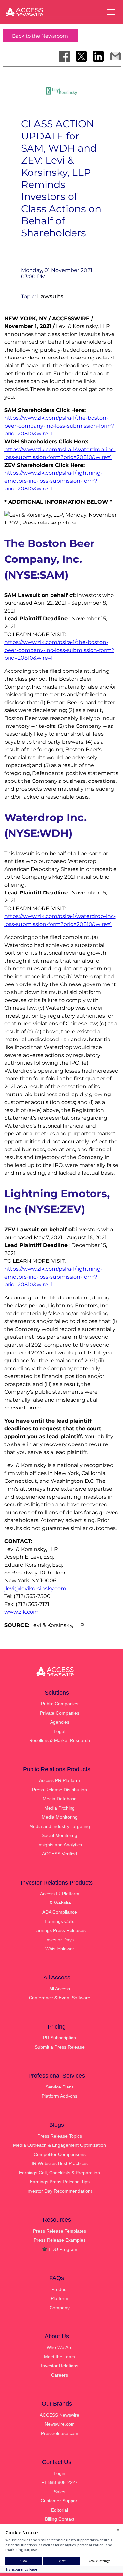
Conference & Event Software (60, 1998)
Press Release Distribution (60, 1790)
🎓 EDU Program (60, 2249)
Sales (60, 2492)
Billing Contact (60, 2519)
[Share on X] (81, 56)
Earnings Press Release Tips (60, 2182)
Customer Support (60, 2501)
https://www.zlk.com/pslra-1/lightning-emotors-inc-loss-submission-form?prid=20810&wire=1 (53, 481)
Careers (60, 2375)
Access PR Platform (60, 1780)
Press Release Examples (60, 2240)
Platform (60, 2298)
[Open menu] (111, 12)
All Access (60, 1989)
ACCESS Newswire (60, 2415)
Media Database (60, 1799)
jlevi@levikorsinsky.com (35, 1588)
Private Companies (60, 1713)
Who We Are (60, 2347)
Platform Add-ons (60, 2096)
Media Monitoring (60, 1817)
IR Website (60, 1903)
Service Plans (60, 2087)
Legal (60, 1731)
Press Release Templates (60, 2231)
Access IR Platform (60, 1894)
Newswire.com (60, 2424)
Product (60, 2289)
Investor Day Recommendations (60, 2191)
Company (60, 2308)
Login (60, 2473)
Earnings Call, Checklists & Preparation (60, 2173)
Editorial (60, 2510)
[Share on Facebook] (64, 56)
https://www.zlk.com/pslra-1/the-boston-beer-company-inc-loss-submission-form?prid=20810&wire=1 (59, 426)
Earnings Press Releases (60, 1930)
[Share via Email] (115, 56)
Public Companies (60, 1704)
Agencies (60, 1722)
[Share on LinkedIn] (98, 56)
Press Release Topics (60, 2136)
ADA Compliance (60, 1912)
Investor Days (60, 1940)
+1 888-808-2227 (60, 2482)
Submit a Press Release (60, 2047)
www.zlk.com (21, 1612)
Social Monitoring (60, 1835)
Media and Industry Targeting (60, 1826)
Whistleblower (60, 1949)
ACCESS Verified (60, 1854)
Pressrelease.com (60, 2433)
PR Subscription (60, 2038)
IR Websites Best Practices (60, 2163)
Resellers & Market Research (60, 1740)
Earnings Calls (60, 1921)
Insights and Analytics (60, 1845)
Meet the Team (60, 2357)
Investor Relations (60, 2366)
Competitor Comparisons (60, 2154)
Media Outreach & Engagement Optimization (60, 2145)
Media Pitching (60, 1808)
